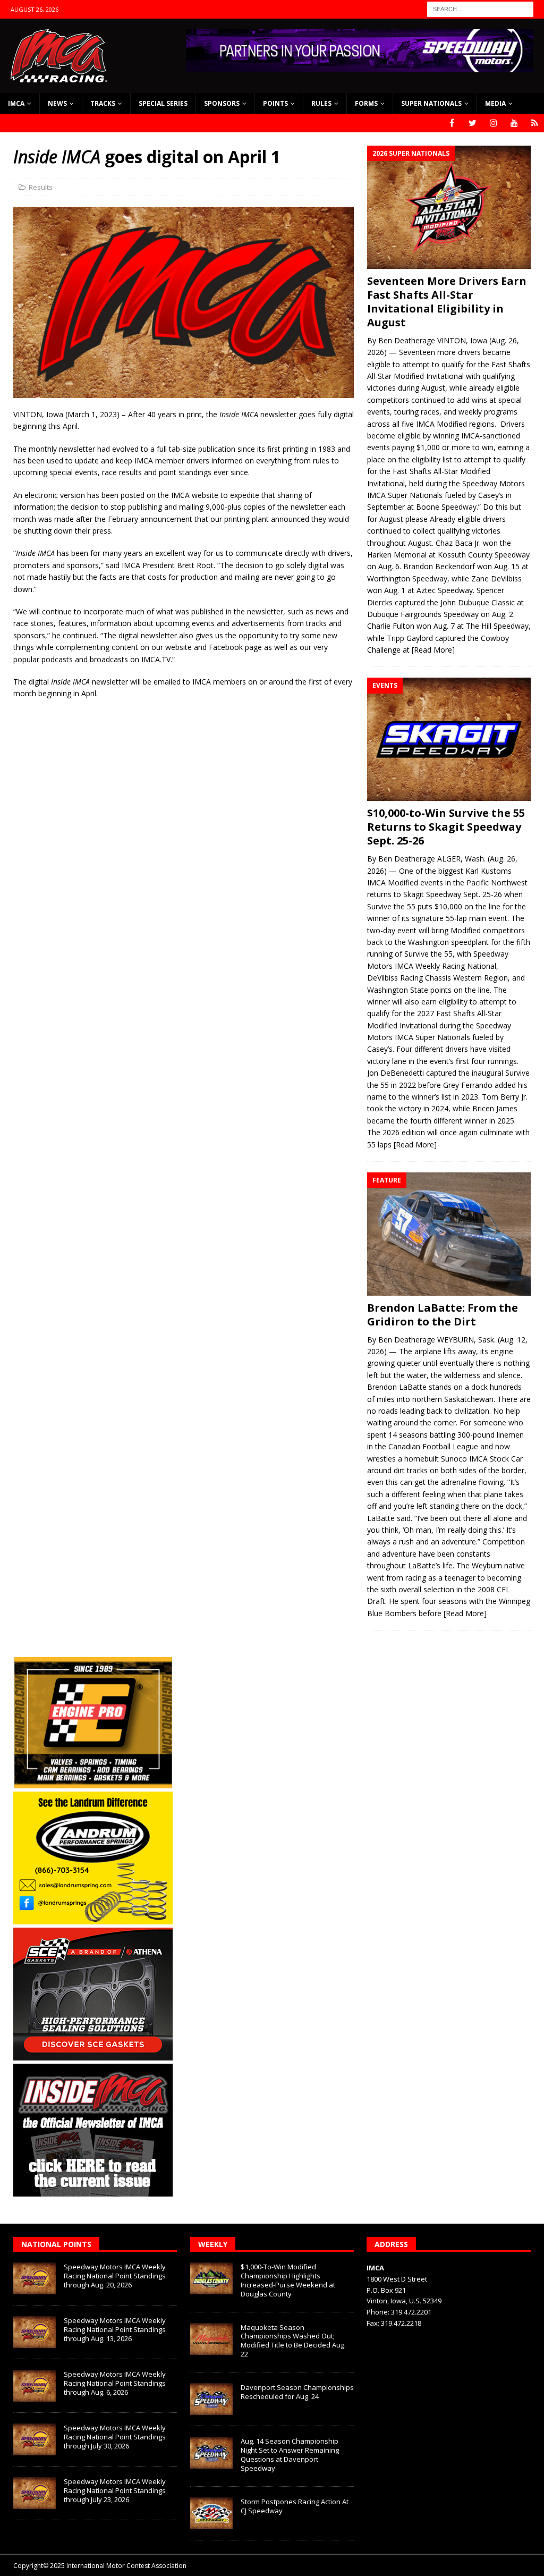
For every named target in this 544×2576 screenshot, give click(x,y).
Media (495, 103)
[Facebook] (452, 123)
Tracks (103, 103)
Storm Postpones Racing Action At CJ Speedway (295, 2506)
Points (275, 103)
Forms (366, 103)
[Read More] (433, 650)
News (57, 103)
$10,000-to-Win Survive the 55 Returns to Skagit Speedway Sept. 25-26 (446, 827)
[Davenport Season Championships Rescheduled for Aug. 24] (211, 2399)
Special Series (163, 103)
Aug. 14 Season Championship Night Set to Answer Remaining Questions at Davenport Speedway (290, 2455)
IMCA (16, 103)
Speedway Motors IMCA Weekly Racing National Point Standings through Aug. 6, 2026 (115, 2383)
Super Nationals (431, 103)
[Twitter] (473, 123)
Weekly (213, 2244)
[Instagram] (493, 123)
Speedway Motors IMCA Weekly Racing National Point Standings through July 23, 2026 (115, 2490)
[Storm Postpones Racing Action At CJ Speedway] (211, 2513)
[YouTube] (514, 123)
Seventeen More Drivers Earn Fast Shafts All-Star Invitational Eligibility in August (447, 302)
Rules (321, 103)
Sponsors (222, 103)
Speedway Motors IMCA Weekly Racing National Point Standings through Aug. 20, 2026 (115, 2276)
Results (41, 187)
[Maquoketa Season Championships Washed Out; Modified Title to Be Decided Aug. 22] (211, 2339)
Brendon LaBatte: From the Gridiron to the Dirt (443, 1315)
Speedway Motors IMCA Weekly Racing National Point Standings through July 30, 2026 (115, 2437)
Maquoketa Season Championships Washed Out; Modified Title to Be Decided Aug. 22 (293, 2341)
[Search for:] (480, 8)
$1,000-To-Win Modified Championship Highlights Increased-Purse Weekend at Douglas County (288, 2280)
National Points (56, 2244)
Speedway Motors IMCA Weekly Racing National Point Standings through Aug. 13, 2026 (115, 2329)
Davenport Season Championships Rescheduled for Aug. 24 (297, 2392)
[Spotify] (535, 123)
